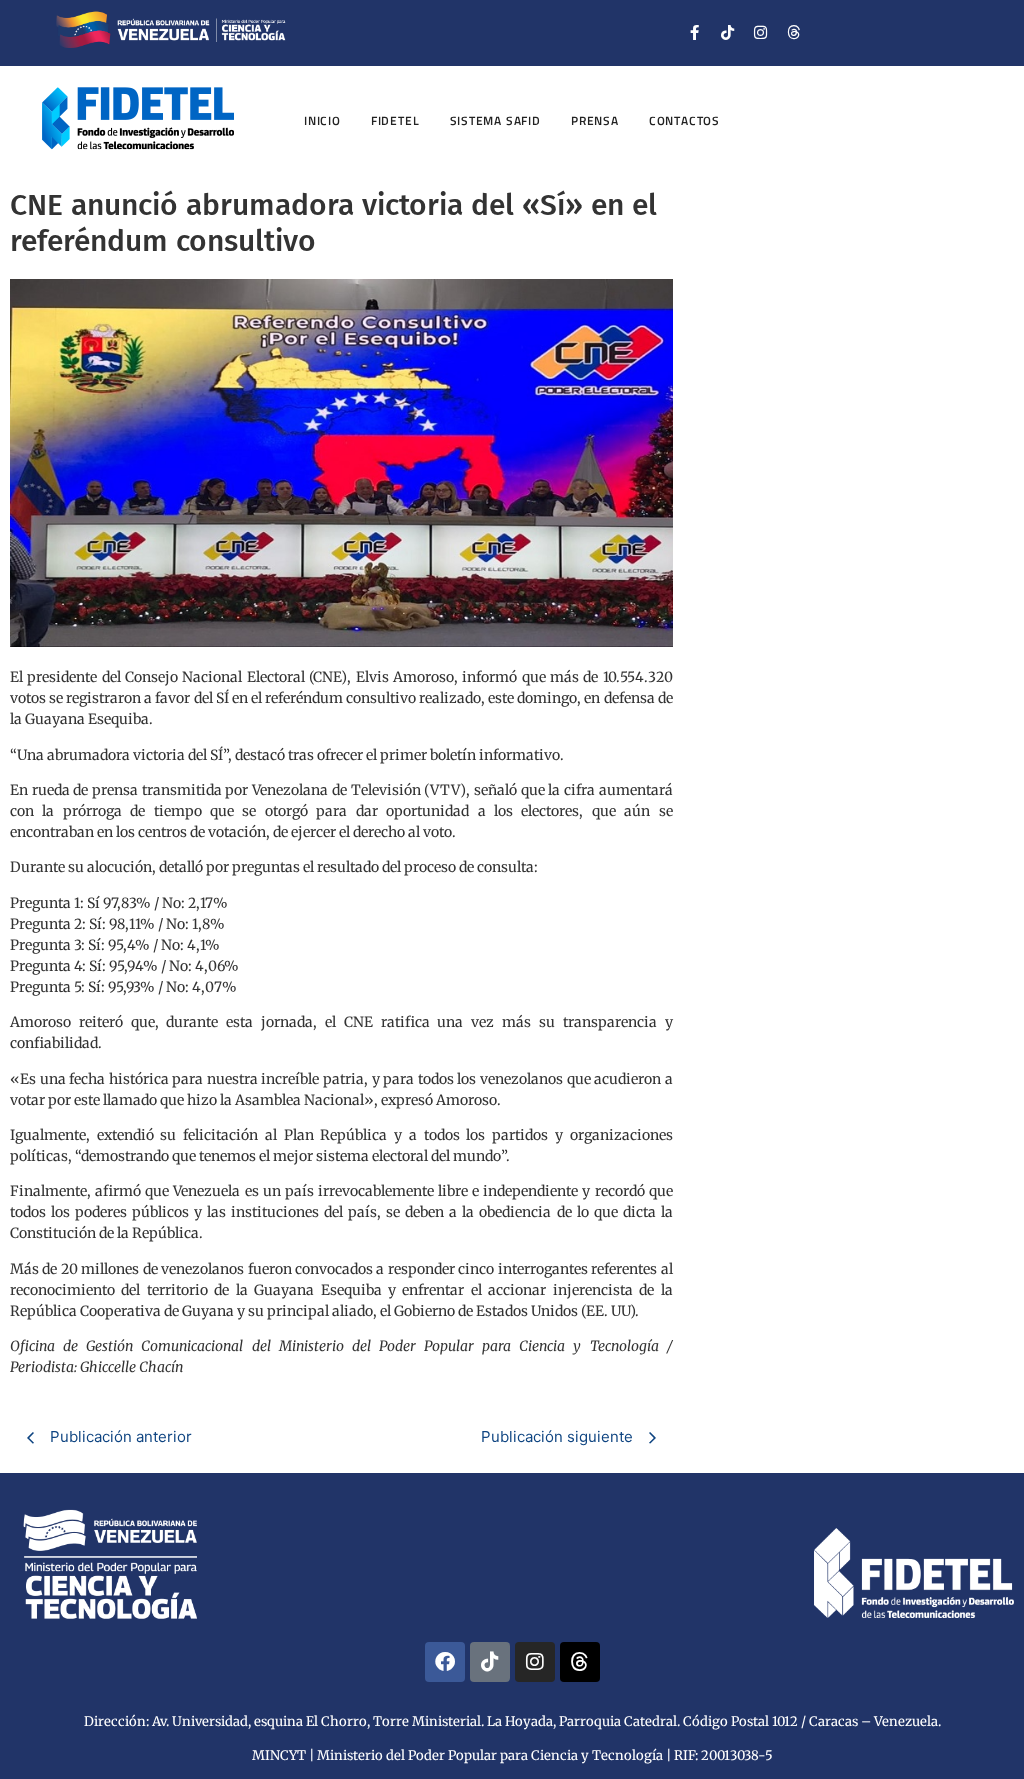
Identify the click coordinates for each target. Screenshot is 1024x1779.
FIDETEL (395, 120)
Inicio (322, 120)
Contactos (684, 120)
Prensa (595, 120)
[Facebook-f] (695, 33)
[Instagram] (761, 33)
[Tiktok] (728, 33)
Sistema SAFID (495, 120)
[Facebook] (445, 1662)
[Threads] (794, 33)
